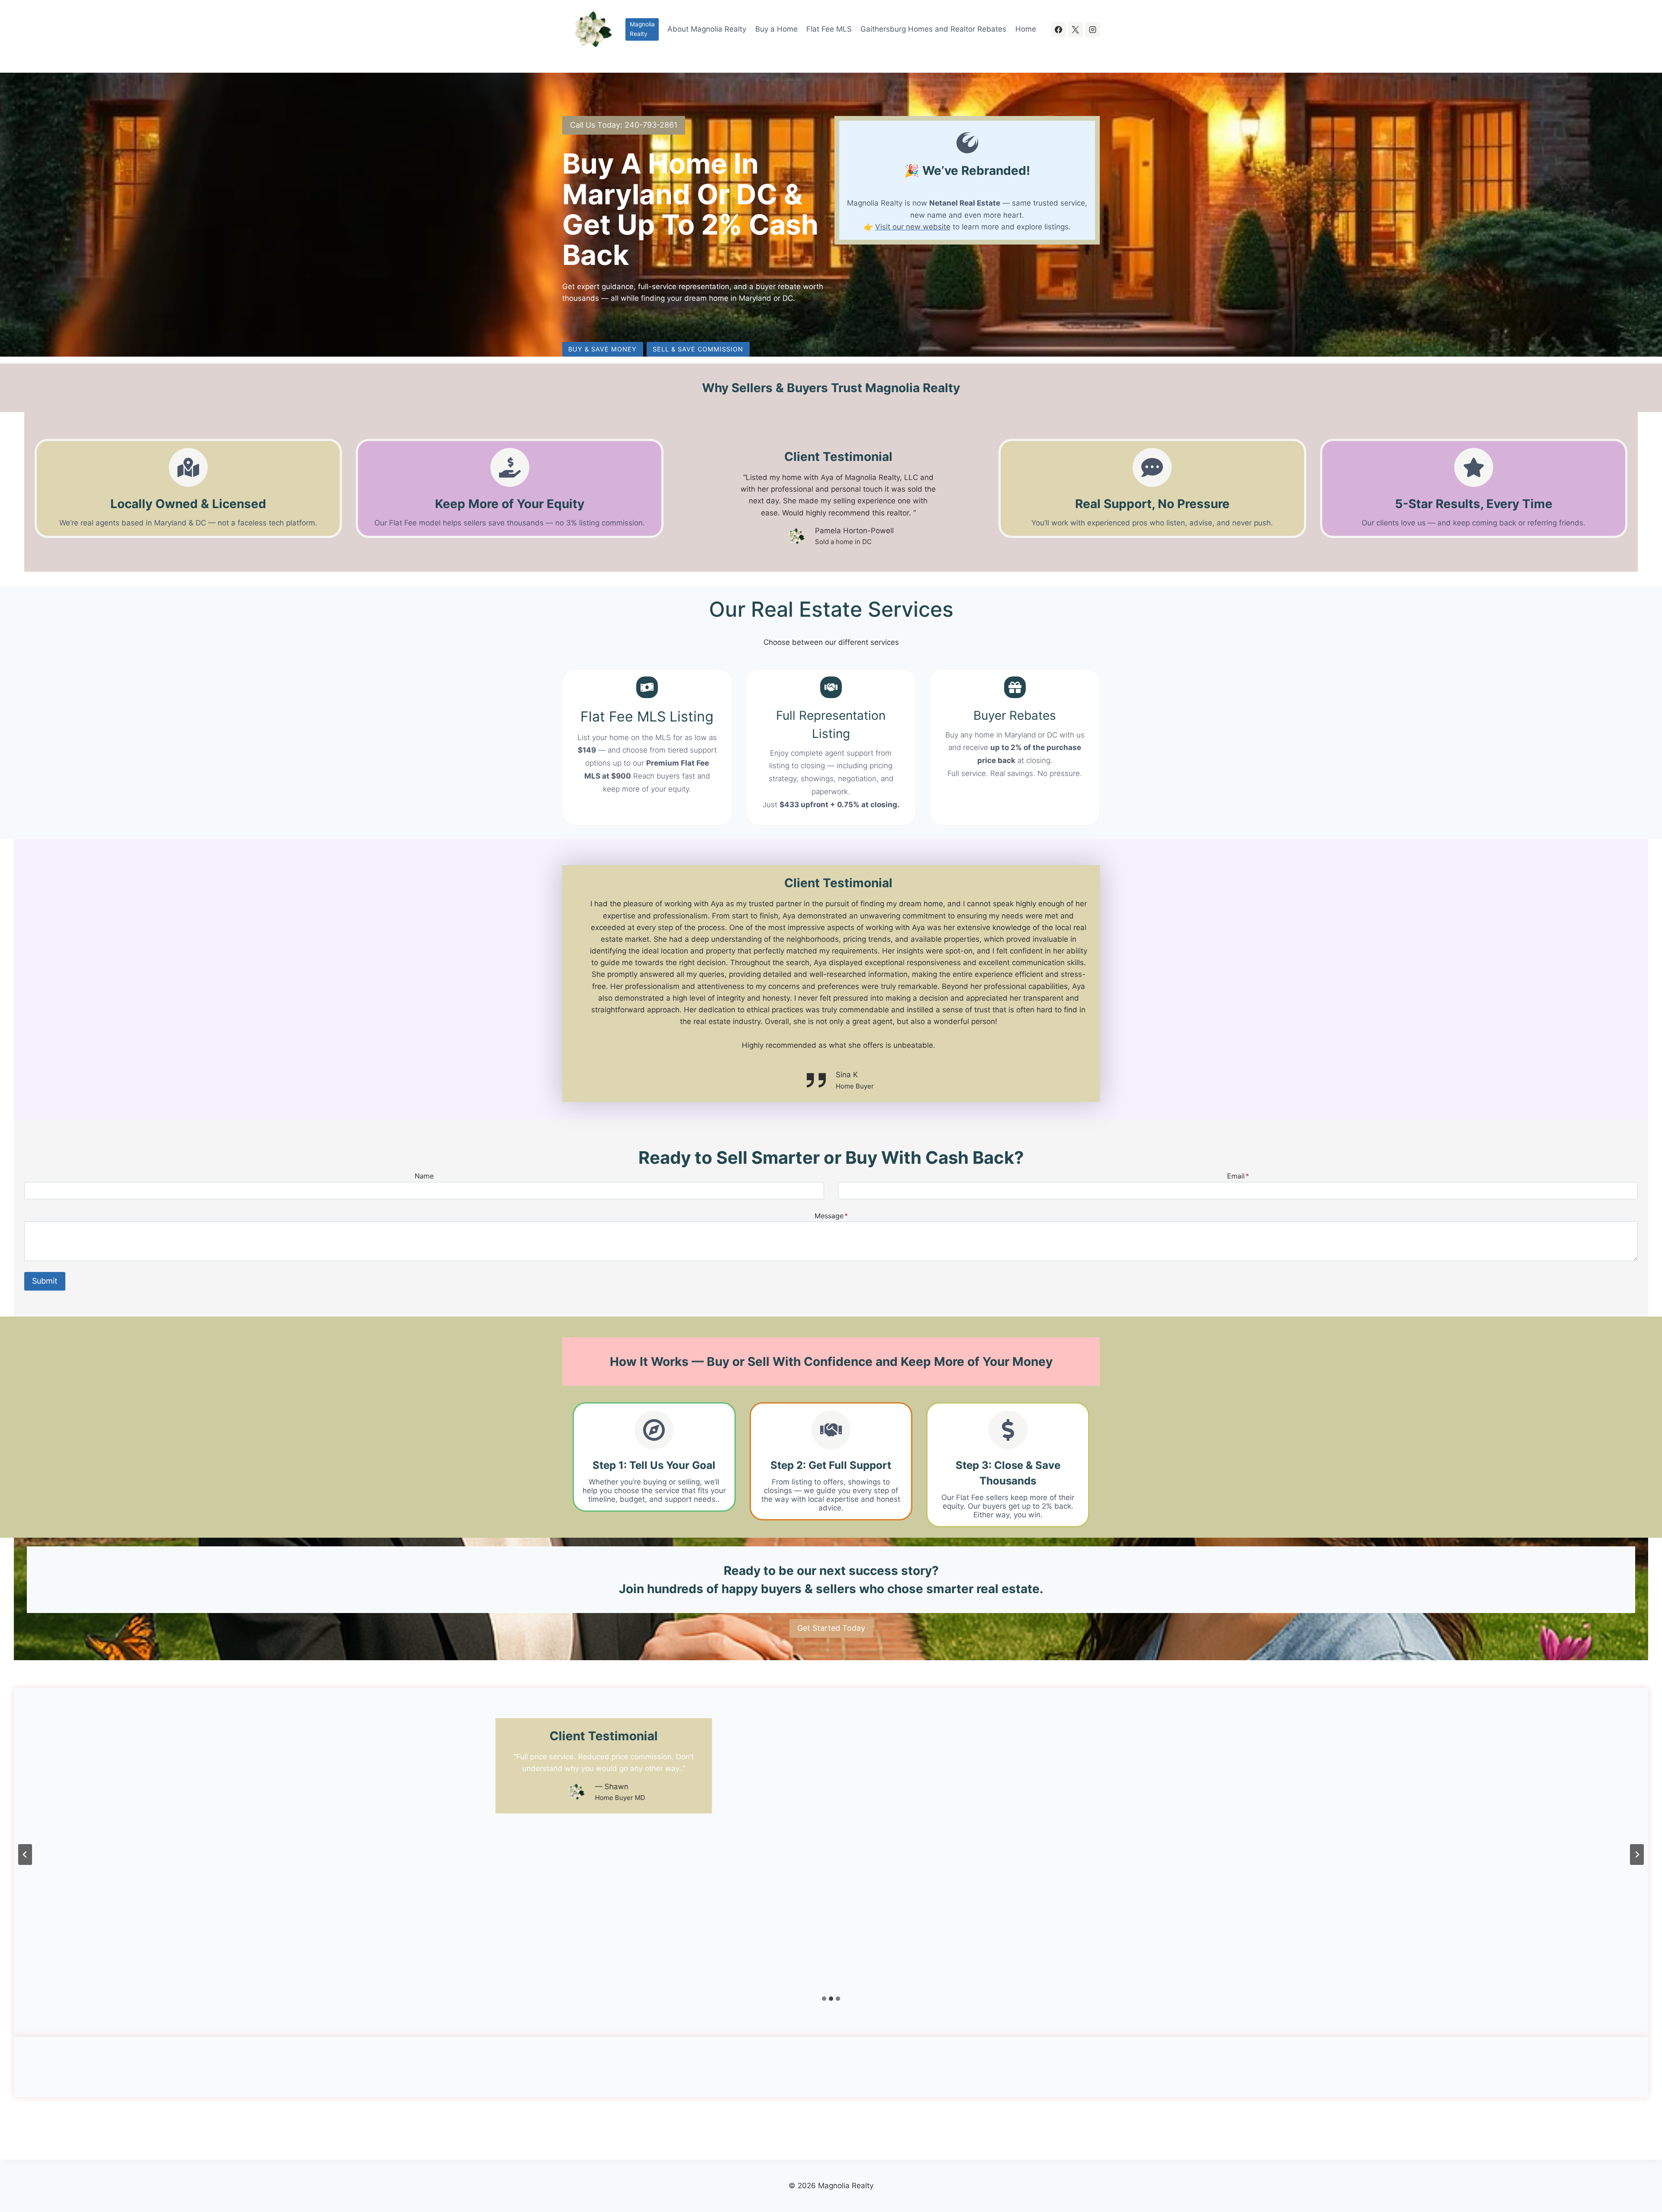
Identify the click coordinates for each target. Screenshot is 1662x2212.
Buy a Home (776, 29)
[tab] (824, 1999)
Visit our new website (913, 227)
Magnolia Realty (642, 29)
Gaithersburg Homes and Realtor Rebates (933, 29)
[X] (1076, 29)
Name (424, 1176)
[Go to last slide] (25, 1855)
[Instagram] (1092, 29)
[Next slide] (1637, 1855)
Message (831, 1216)
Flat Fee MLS (829, 29)
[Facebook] (1059, 29)
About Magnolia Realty (707, 29)
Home (1026, 29)
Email (1238, 1176)
